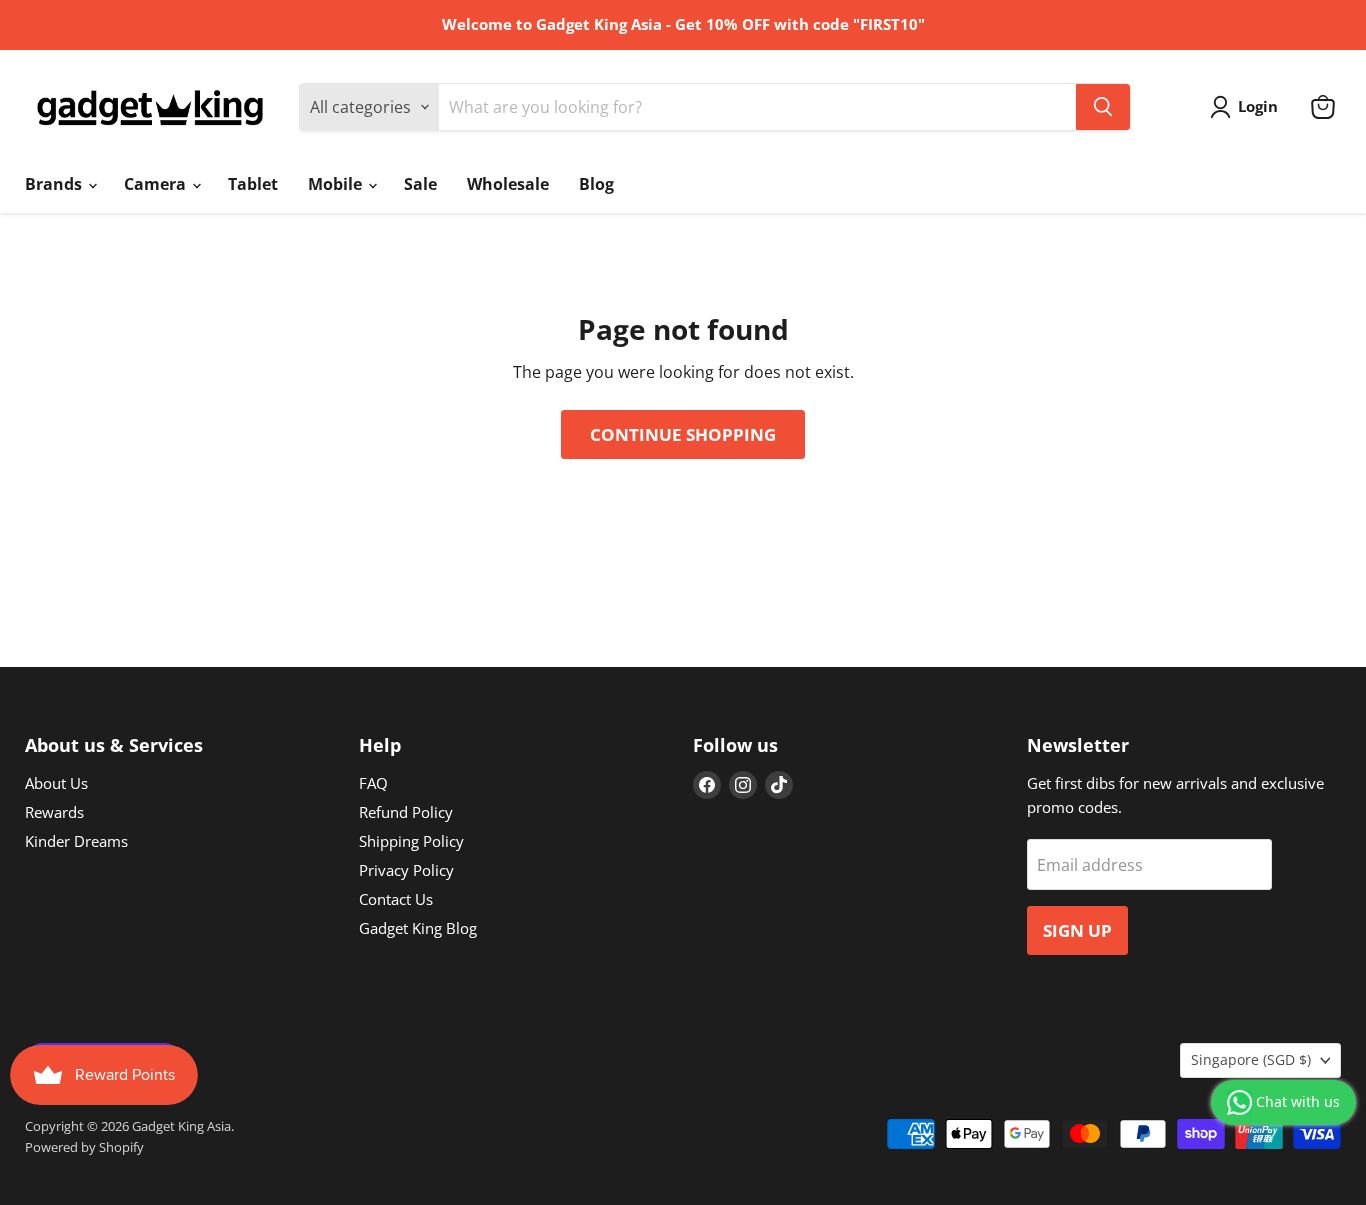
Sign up (1077, 930)
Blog (596, 184)
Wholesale (508, 184)
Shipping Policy (411, 841)
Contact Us (396, 899)
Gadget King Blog (418, 928)
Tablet (253, 184)
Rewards (54, 812)
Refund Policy (406, 812)
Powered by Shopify (84, 1147)
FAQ (373, 783)
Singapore (1251, 1059)
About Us (56, 783)
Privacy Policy (406, 870)
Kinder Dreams (76, 841)
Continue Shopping (683, 434)
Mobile (337, 184)
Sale (420, 184)
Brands (55, 184)
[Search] (1103, 107)
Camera (157, 184)
